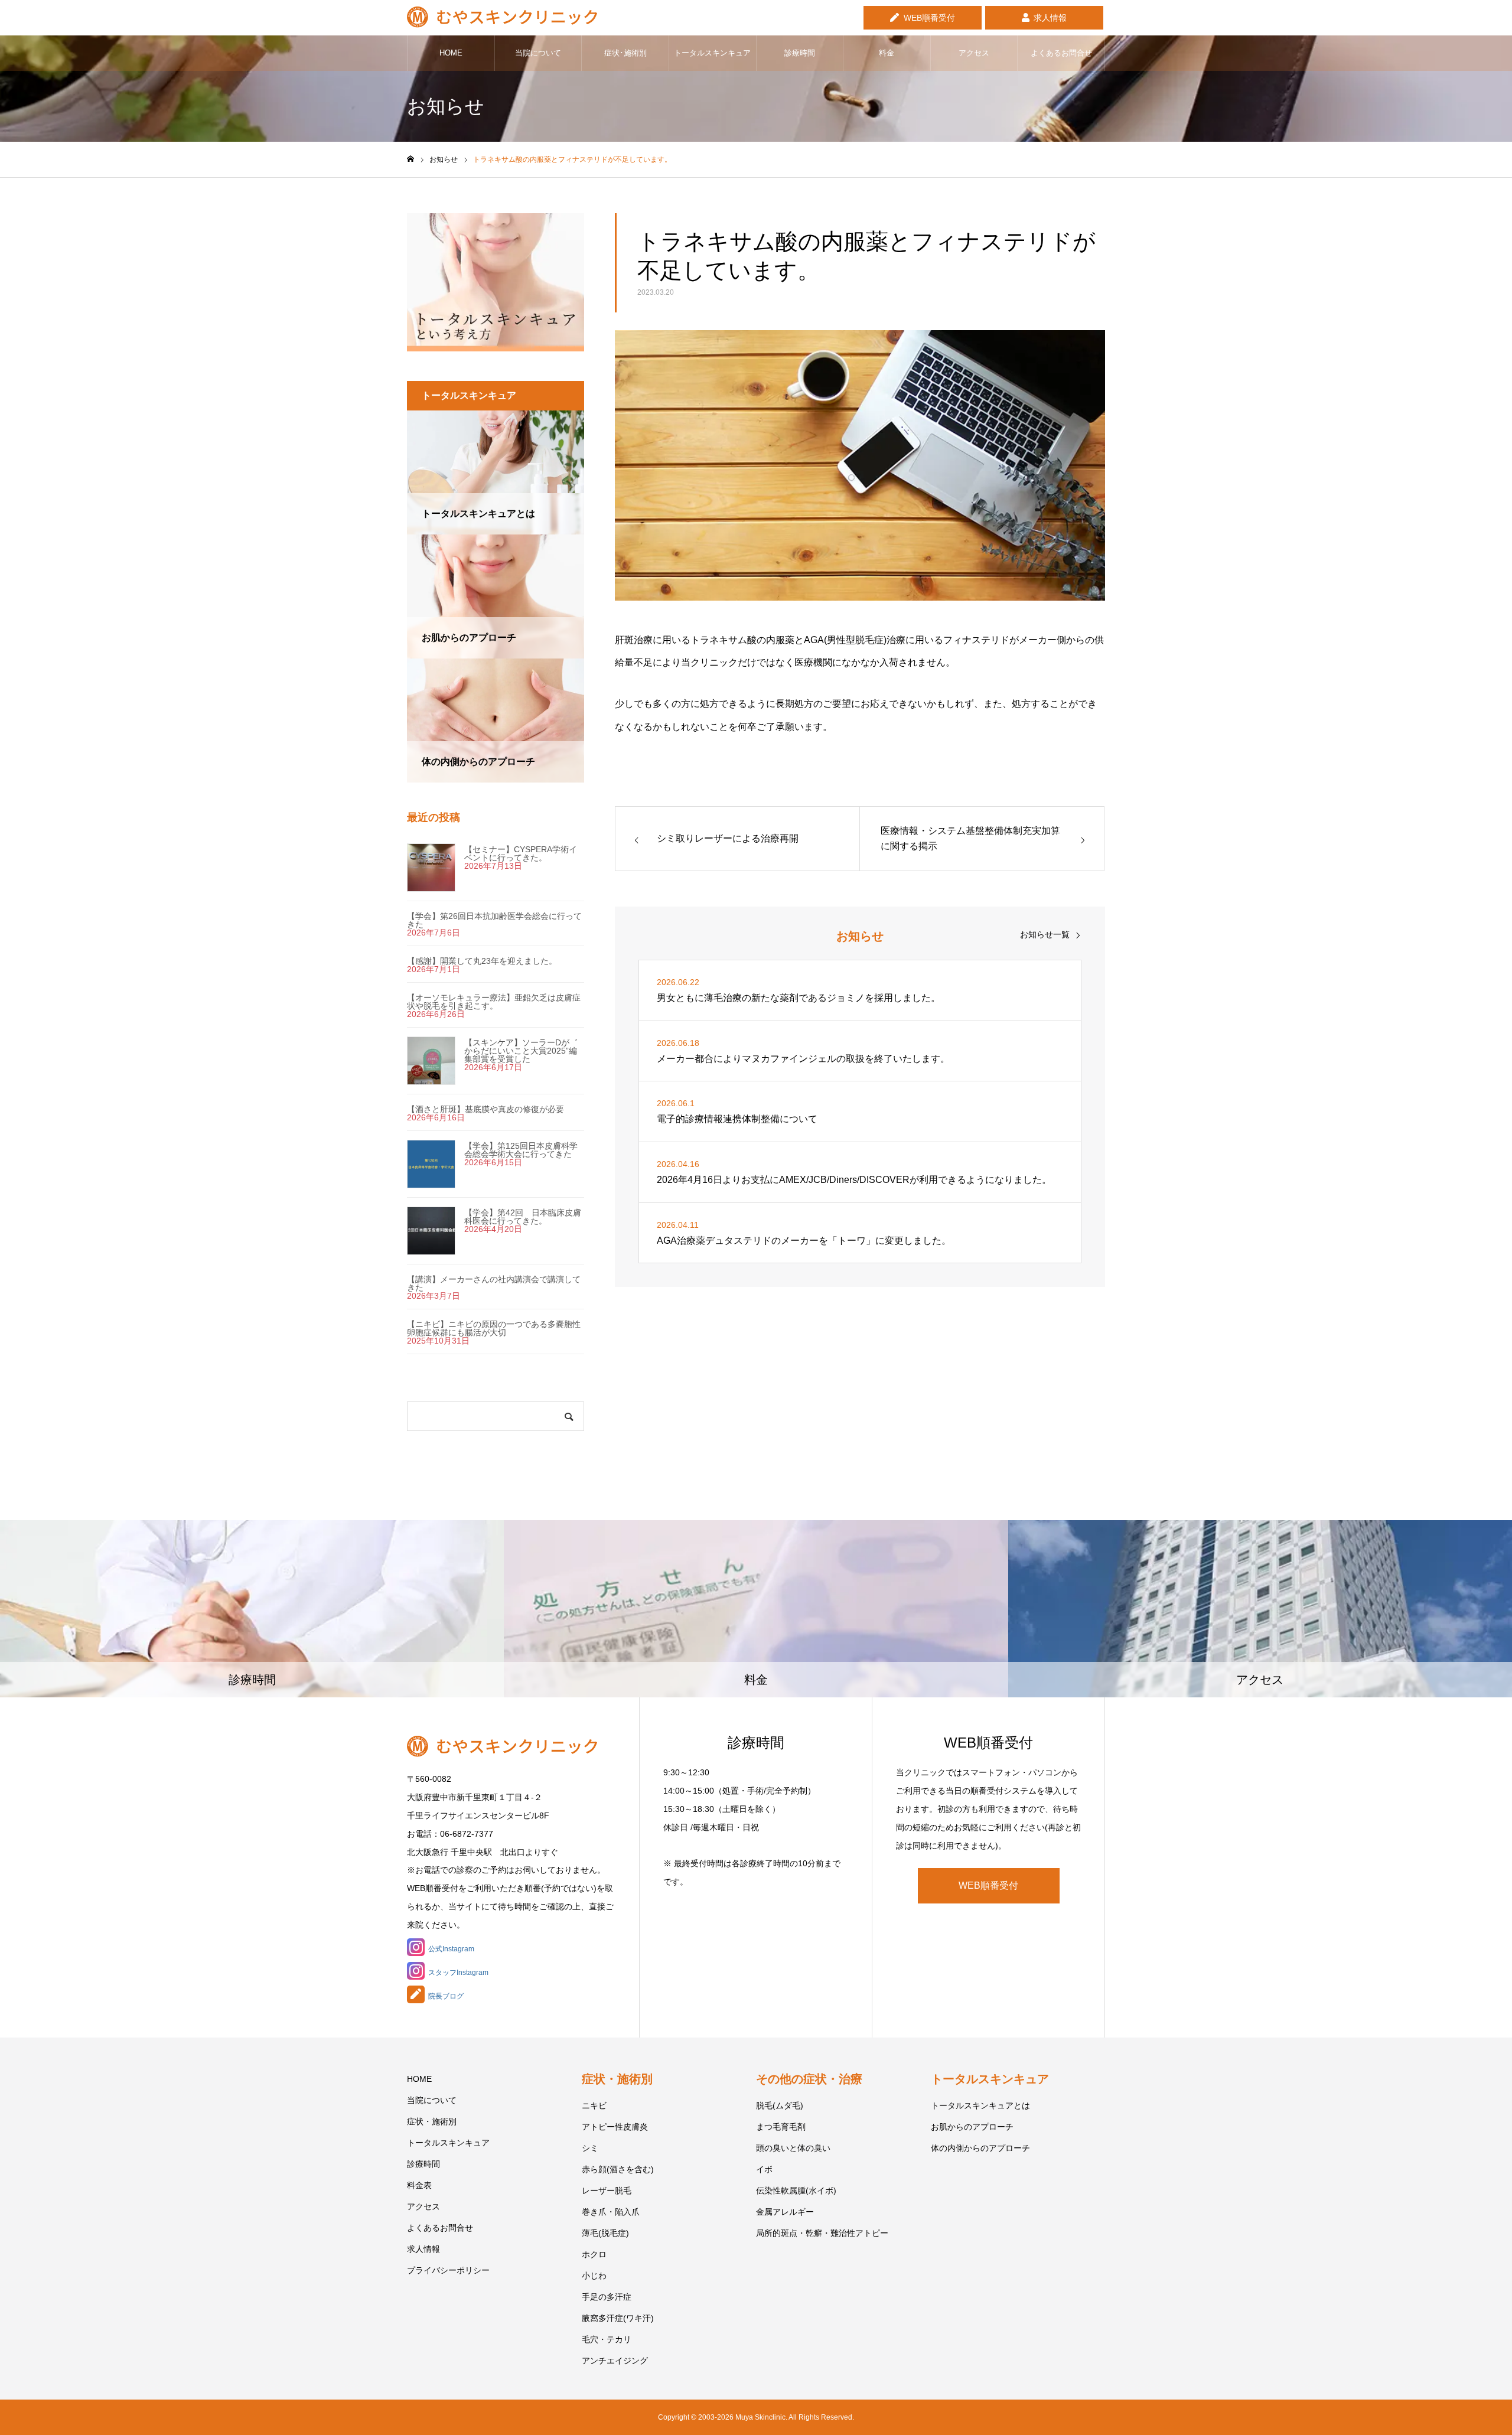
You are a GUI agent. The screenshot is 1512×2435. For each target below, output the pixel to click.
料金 (887, 53)
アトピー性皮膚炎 (615, 2127)
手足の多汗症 (607, 2297)
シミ (590, 2148)
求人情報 (1050, 18)
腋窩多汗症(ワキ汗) (618, 2318)
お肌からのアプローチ (972, 2127)
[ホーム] (410, 159)
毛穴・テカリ (607, 2339)
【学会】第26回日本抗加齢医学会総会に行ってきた (494, 920)
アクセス (974, 53)
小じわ (594, 2276)
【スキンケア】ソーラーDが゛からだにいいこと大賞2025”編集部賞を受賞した (521, 1051)
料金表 (419, 2185)
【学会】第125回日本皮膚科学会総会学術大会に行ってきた (521, 1150)
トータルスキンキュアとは (980, 2105)
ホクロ (594, 2254)
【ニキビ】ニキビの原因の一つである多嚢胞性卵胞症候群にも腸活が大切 (494, 1328)
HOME (451, 53)
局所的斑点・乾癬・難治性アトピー (822, 2233)
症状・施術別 (432, 2121)
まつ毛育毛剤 (781, 2127)
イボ (764, 2169)
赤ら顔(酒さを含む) (618, 2169)
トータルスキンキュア (712, 53)
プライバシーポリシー (448, 2270)
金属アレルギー (785, 2212)
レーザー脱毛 (607, 2190)
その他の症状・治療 (809, 2079)
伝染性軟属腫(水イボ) (796, 2190)
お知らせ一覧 (1045, 934)
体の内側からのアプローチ (980, 2148)
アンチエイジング (615, 2361)
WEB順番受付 (929, 18)
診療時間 (800, 53)
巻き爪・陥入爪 (611, 2212)
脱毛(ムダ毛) (780, 2105)
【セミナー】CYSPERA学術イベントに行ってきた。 (521, 853)
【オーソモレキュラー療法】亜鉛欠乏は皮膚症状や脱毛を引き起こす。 (494, 1002)
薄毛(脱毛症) (605, 2233)
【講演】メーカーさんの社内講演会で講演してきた (494, 1283)
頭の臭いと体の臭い (793, 2148)
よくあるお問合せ (1061, 53)
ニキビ (594, 2105)
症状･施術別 (625, 53)
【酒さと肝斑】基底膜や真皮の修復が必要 (485, 1109)
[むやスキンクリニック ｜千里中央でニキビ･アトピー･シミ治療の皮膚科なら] (502, 18)
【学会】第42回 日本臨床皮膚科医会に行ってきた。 (523, 1217)
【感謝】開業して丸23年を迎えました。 (482, 961)
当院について (538, 53)
